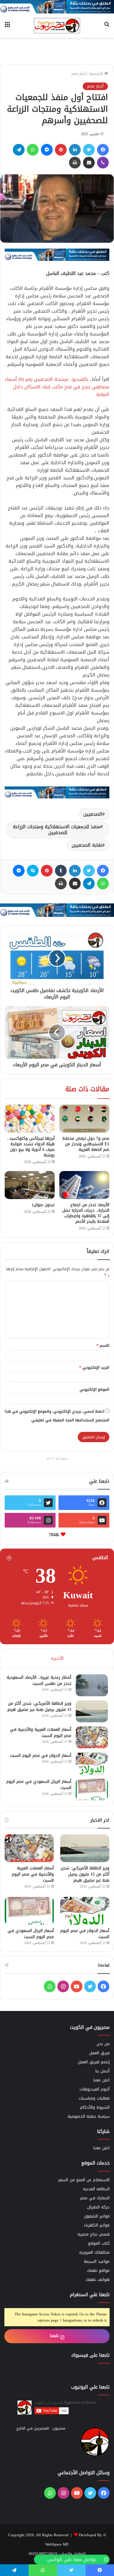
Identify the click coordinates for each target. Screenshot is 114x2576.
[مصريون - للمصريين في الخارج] (57, 26)
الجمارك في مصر (95, 2198)
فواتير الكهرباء (97, 2225)
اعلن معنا (101, 2080)
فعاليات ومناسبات (94, 2098)
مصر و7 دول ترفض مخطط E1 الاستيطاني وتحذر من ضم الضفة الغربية (86, 1144)
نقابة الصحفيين (87, 845)
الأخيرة (57, 1658)
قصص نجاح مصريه (94, 2234)
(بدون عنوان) (43, 1205)
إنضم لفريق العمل (94, 2062)
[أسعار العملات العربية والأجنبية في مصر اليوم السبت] (92, 1737)
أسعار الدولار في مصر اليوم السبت (41, 1755)
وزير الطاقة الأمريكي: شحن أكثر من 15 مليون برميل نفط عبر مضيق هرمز (39, 1707)
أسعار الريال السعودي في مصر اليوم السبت (39, 1785)
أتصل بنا (102, 2071)
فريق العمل (99, 2053)
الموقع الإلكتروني (94, 1389)
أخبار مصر (79, 74)
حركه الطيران (98, 2207)
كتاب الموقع (99, 2243)
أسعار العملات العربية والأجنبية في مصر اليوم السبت (41, 1733)
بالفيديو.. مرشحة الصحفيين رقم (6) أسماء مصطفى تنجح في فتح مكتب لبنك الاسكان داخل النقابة (57, 387)
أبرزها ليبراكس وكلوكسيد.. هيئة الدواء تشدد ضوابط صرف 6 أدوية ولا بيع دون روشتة (31, 1147)
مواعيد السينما (97, 2261)
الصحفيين (93, 814)
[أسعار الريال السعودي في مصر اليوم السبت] (92, 1789)
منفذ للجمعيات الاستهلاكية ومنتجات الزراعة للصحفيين (57, 830)
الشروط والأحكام (95, 2107)
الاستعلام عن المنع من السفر (84, 2180)
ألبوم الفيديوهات (95, 2089)
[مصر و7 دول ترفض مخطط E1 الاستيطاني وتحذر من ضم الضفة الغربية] (84, 1119)
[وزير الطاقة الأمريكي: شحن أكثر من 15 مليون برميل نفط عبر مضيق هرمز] (92, 1711)
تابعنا (55, 2336)
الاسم (103, 1345)
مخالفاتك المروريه (94, 2252)
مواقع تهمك (98, 2271)
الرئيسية (97, 74)
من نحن (103, 2044)
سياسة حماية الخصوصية (89, 2116)
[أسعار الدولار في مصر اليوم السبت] (92, 1763)
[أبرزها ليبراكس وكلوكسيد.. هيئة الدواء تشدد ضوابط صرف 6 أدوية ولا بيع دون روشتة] (30, 1119)
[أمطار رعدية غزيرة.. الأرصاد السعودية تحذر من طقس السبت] (92, 1685)
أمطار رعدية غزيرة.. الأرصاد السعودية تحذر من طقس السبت (39, 1680)
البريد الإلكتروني (94, 1367)
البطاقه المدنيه (96, 2189)
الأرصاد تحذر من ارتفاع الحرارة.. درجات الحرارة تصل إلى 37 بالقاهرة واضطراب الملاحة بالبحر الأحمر (86, 1213)
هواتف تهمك (98, 2280)
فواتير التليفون (97, 2216)
